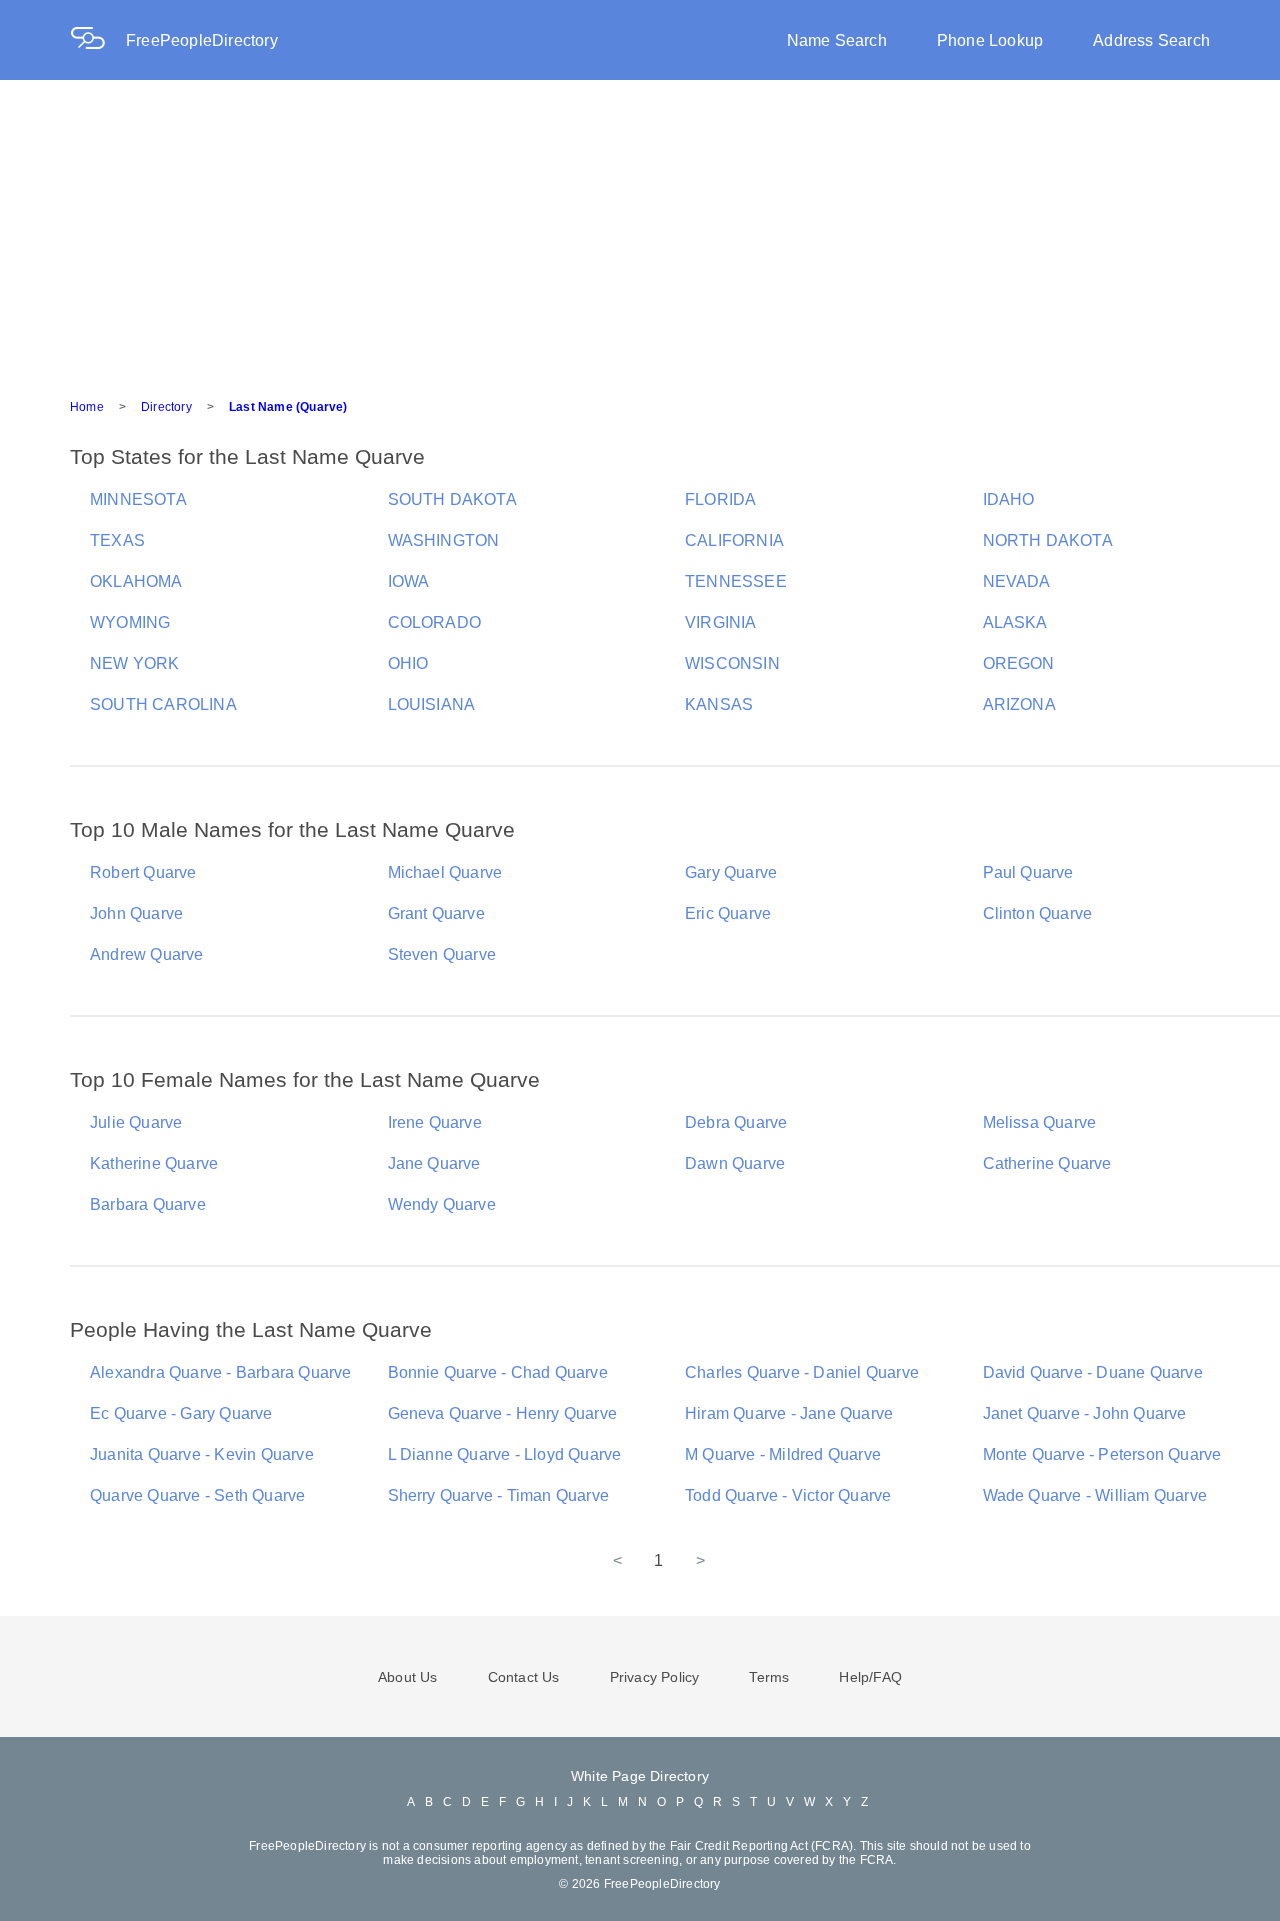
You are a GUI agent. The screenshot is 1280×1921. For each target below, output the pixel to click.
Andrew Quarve (147, 954)
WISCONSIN (732, 663)
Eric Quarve (728, 913)
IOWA (409, 581)
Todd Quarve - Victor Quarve (788, 1495)
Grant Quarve (436, 913)
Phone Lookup (990, 40)
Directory (166, 407)
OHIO (408, 663)
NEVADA (1017, 581)
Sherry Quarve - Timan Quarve (499, 1495)
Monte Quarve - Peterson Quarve (1102, 1454)
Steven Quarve (442, 954)
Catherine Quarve (1047, 1163)
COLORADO (435, 622)
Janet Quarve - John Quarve (1085, 1413)
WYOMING (130, 622)
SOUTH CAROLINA (163, 704)
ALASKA (1015, 622)
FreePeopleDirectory (202, 40)
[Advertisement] (640, 230)
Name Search (837, 40)
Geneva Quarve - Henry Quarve (503, 1413)
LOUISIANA (432, 704)
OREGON (1019, 663)
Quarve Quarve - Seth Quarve (197, 1495)
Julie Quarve (136, 1122)
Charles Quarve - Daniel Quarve (802, 1372)
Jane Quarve (434, 1163)
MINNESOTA (138, 499)
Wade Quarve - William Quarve (1095, 1495)
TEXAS (117, 540)
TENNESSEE (736, 581)
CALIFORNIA (734, 540)
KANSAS (719, 704)
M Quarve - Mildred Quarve (783, 1454)
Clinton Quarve (1038, 913)
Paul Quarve (1028, 872)
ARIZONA (1019, 704)
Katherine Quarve (154, 1163)
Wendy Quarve (442, 1204)
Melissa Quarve (1040, 1122)
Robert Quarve (143, 872)
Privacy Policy (655, 1677)
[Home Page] (98, 40)
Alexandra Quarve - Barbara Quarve (221, 1372)
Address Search (1151, 40)
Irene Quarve (435, 1122)
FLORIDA (720, 499)
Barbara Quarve (148, 1204)
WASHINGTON (444, 540)
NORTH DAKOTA (1048, 540)
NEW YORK (135, 663)
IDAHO (1009, 499)
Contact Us (524, 1677)
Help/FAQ (870, 1677)
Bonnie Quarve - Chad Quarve (498, 1372)
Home (87, 407)
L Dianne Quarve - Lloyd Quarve (505, 1454)
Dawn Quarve (735, 1163)
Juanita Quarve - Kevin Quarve (202, 1454)
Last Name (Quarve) (288, 407)
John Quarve (136, 913)
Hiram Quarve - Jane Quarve (789, 1413)
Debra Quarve (736, 1122)
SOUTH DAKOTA (452, 499)
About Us (408, 1677)
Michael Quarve (445, 872)
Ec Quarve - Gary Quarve (181, 1413)
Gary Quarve (731, 872)
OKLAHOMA (136, 581)
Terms (769, 1677)
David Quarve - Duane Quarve (1093, 1372)
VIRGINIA (721, 622)
